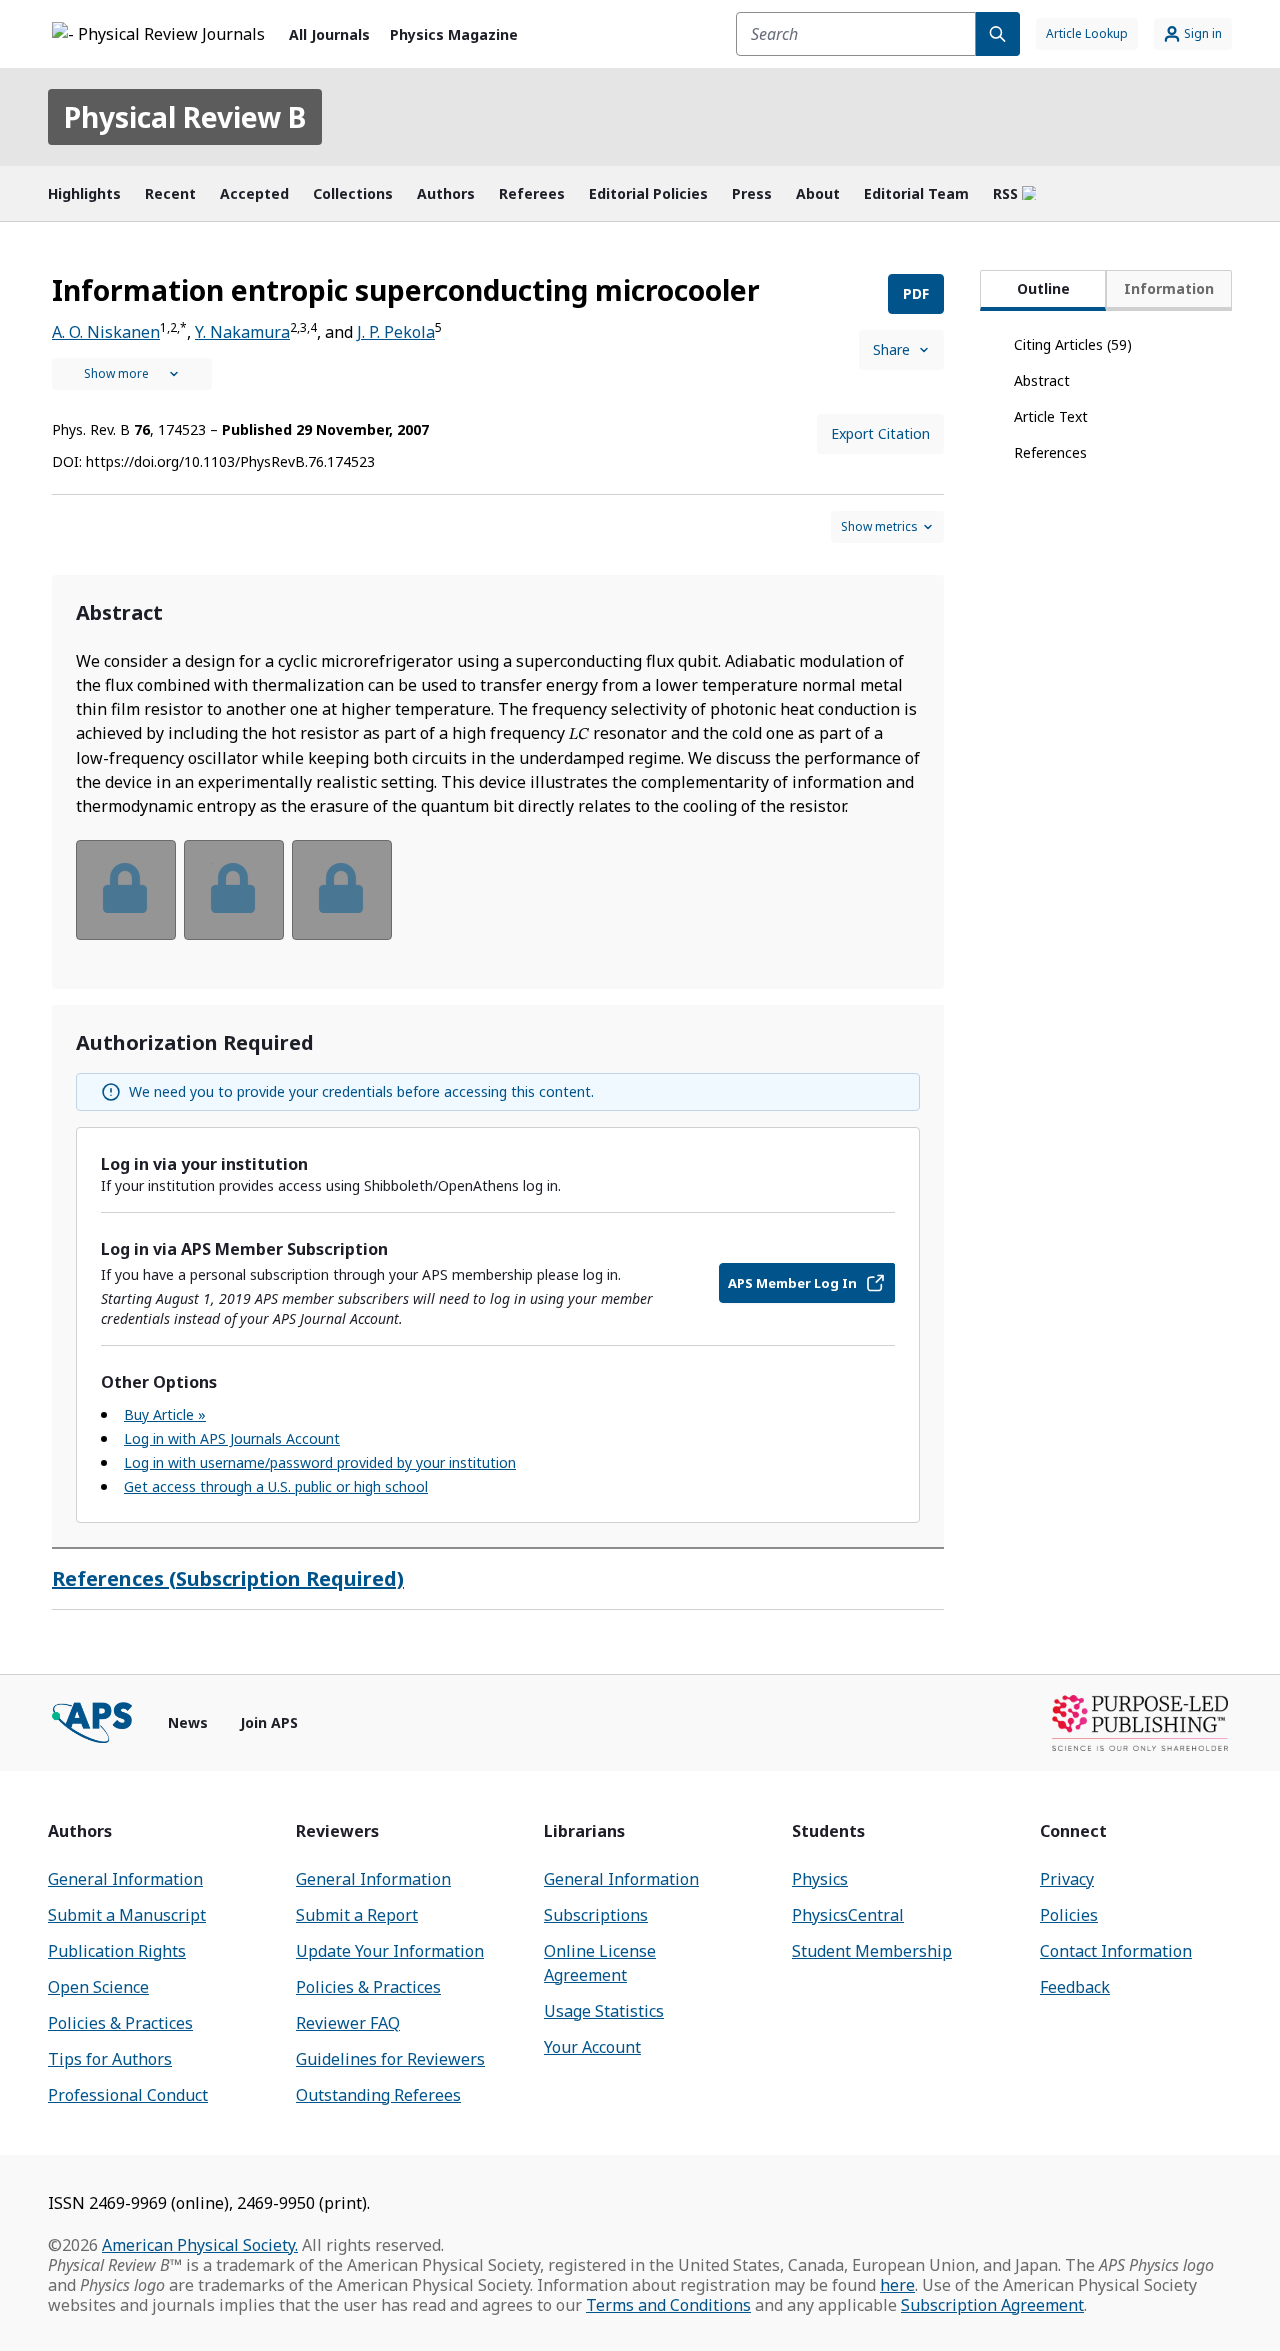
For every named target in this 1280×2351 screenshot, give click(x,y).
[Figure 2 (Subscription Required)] (234, 890)
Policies (1069, 1915)
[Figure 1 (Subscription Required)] (126, 890)
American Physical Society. (200, 2245)
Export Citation (880, 433)
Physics (820, 1879)
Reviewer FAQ (348, 2023)
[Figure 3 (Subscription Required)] (342, 890)
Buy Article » (165, 1414)
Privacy (1067, 1879)
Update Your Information (390, 1951)
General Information (125, 1879)
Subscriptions (596, 1915)
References (1050, 452)
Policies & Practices (120, 2023)
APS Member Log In (792, 1283)
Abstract (1042, 380)
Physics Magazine (454, 34)
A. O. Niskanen (106, 332)
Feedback (1075, 1987)
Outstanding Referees (378, 2095)
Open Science (98, 1987)
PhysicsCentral (848, 1915)
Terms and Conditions (668, 2305)
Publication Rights (117, 1951)
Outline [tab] (1043, 288)
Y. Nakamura (242, 332)
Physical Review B (185, 117)
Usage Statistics (604, 2011)
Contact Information (1116, 1951)
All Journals (329, 34)
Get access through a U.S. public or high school (276, 1486)
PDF (916, 293)
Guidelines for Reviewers (390, 2059)
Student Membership (872, 1951)
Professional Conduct (128, 2095)
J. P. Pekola (396, 332)
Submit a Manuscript (127, 1915)
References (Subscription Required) (228, 1578)
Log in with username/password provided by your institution (320, 1462)
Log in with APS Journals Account (232, 1438)
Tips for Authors (110, 2059)
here (897, 2285)
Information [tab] (1169, 288)
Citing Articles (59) (1073, 344)
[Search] (998, 34)
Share (891, 349)
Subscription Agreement (992, 2305)
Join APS (269, 1722)
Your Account (592, 2047)
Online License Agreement (600, 1963)
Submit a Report (357, 1915)
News (188, 1722)
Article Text (1051, 416)
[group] (498, 902)
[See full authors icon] (132, 374)
